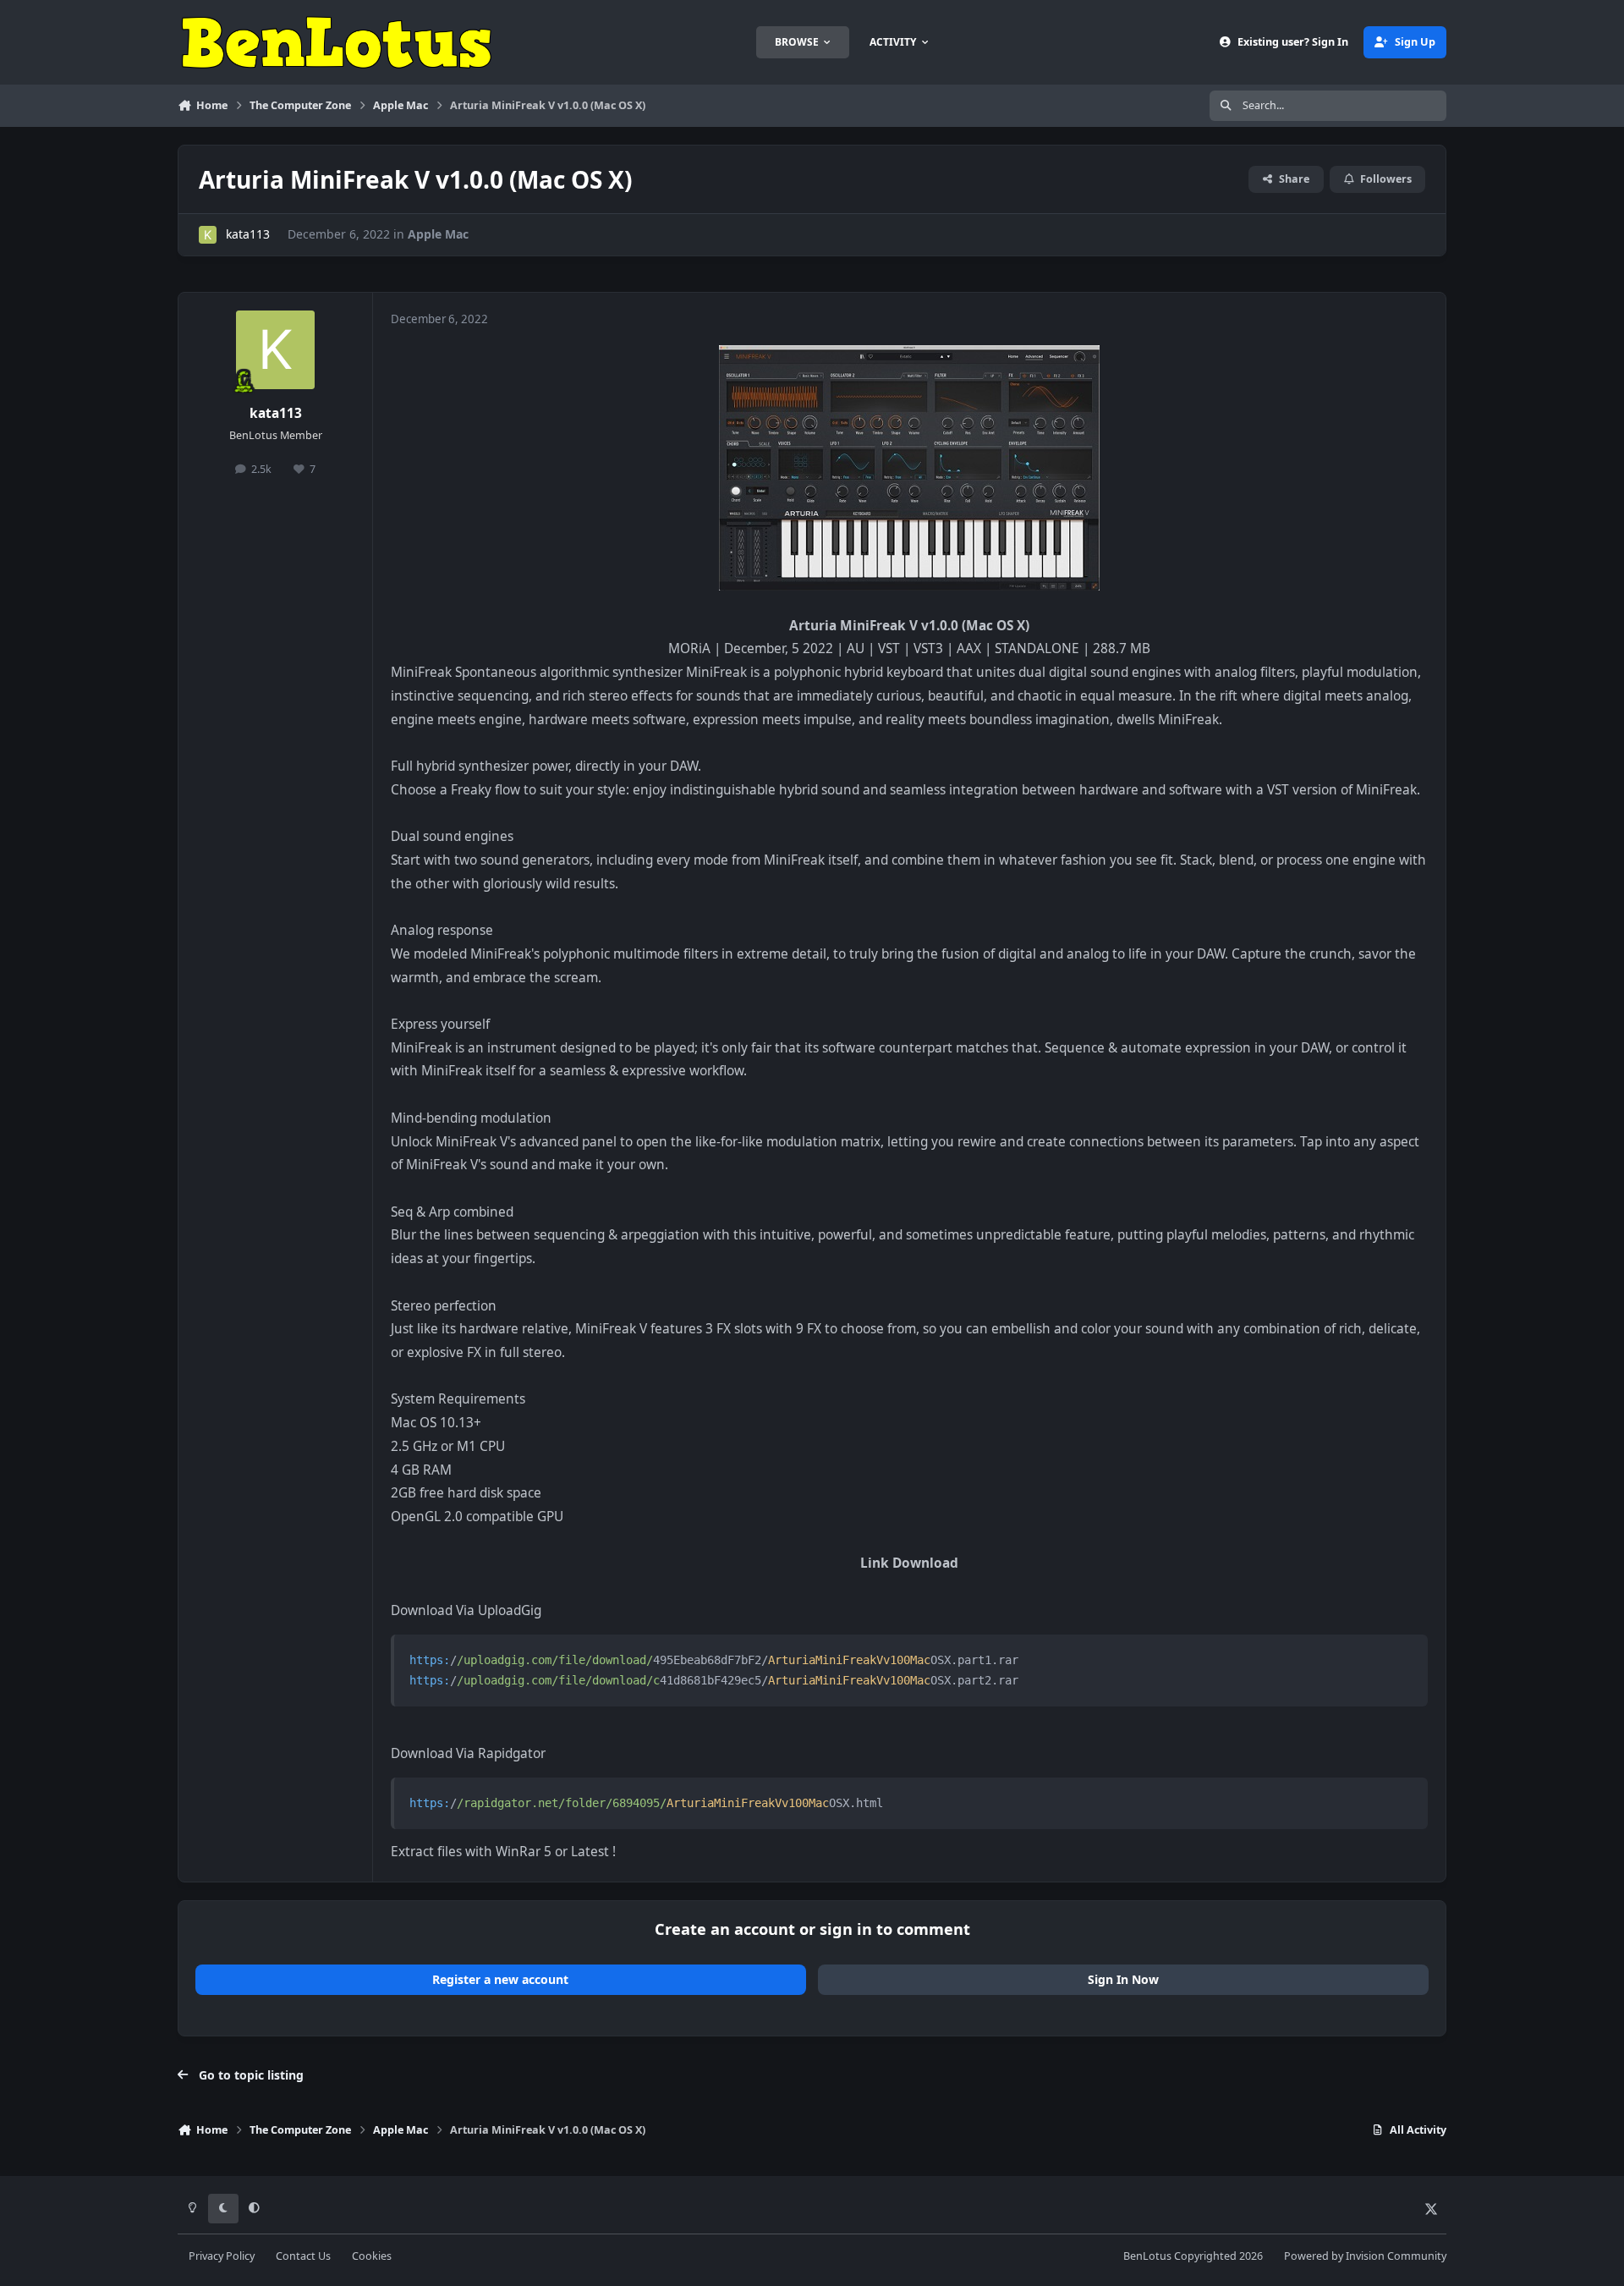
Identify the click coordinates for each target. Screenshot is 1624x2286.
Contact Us (303, 2256)
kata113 (248, 234)
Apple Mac (438, 234)
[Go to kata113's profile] (208, 235)
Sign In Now (1123, 1979)
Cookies (372, 2256)
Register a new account (500, 1979)
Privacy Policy (222, 2256)
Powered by (1365, 2256)
